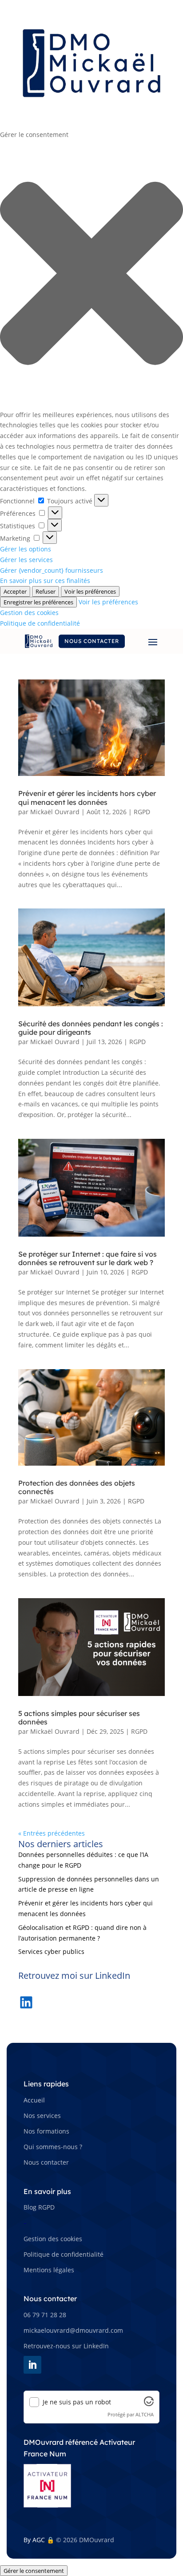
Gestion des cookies (29, 613)
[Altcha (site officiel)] (149, 2404)
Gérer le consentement (34, 2571)
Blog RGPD (39, 2207)
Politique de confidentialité (40, 623)
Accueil (34, 2100)
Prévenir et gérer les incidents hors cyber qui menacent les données (87, 798)
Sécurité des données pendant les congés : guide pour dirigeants (91, 1028)
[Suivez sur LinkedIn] (32, 2365)
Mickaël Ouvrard (55, 812)
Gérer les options (26, 549)
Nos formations (46, 2131)
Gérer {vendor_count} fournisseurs (52, 570)
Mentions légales (49, 2270)
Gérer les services (26, 560)
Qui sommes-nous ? (53, 2147)
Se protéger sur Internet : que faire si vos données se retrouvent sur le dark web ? (88, 1258)
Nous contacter (92, 641)
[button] (91, 275)
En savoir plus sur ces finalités (45, 581)
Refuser (46, 591)
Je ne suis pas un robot (77, 2402)
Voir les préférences (90, 591)
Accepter (15, 591)
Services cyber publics (51, 1951)
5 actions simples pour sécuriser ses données (79, 1718)
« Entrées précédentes (52, 1833)
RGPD (142, 812)
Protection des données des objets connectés (77, 1487)
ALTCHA (145, 2414)
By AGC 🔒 (39, 2540)
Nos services (42, 2116)
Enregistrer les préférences (38, 602)
